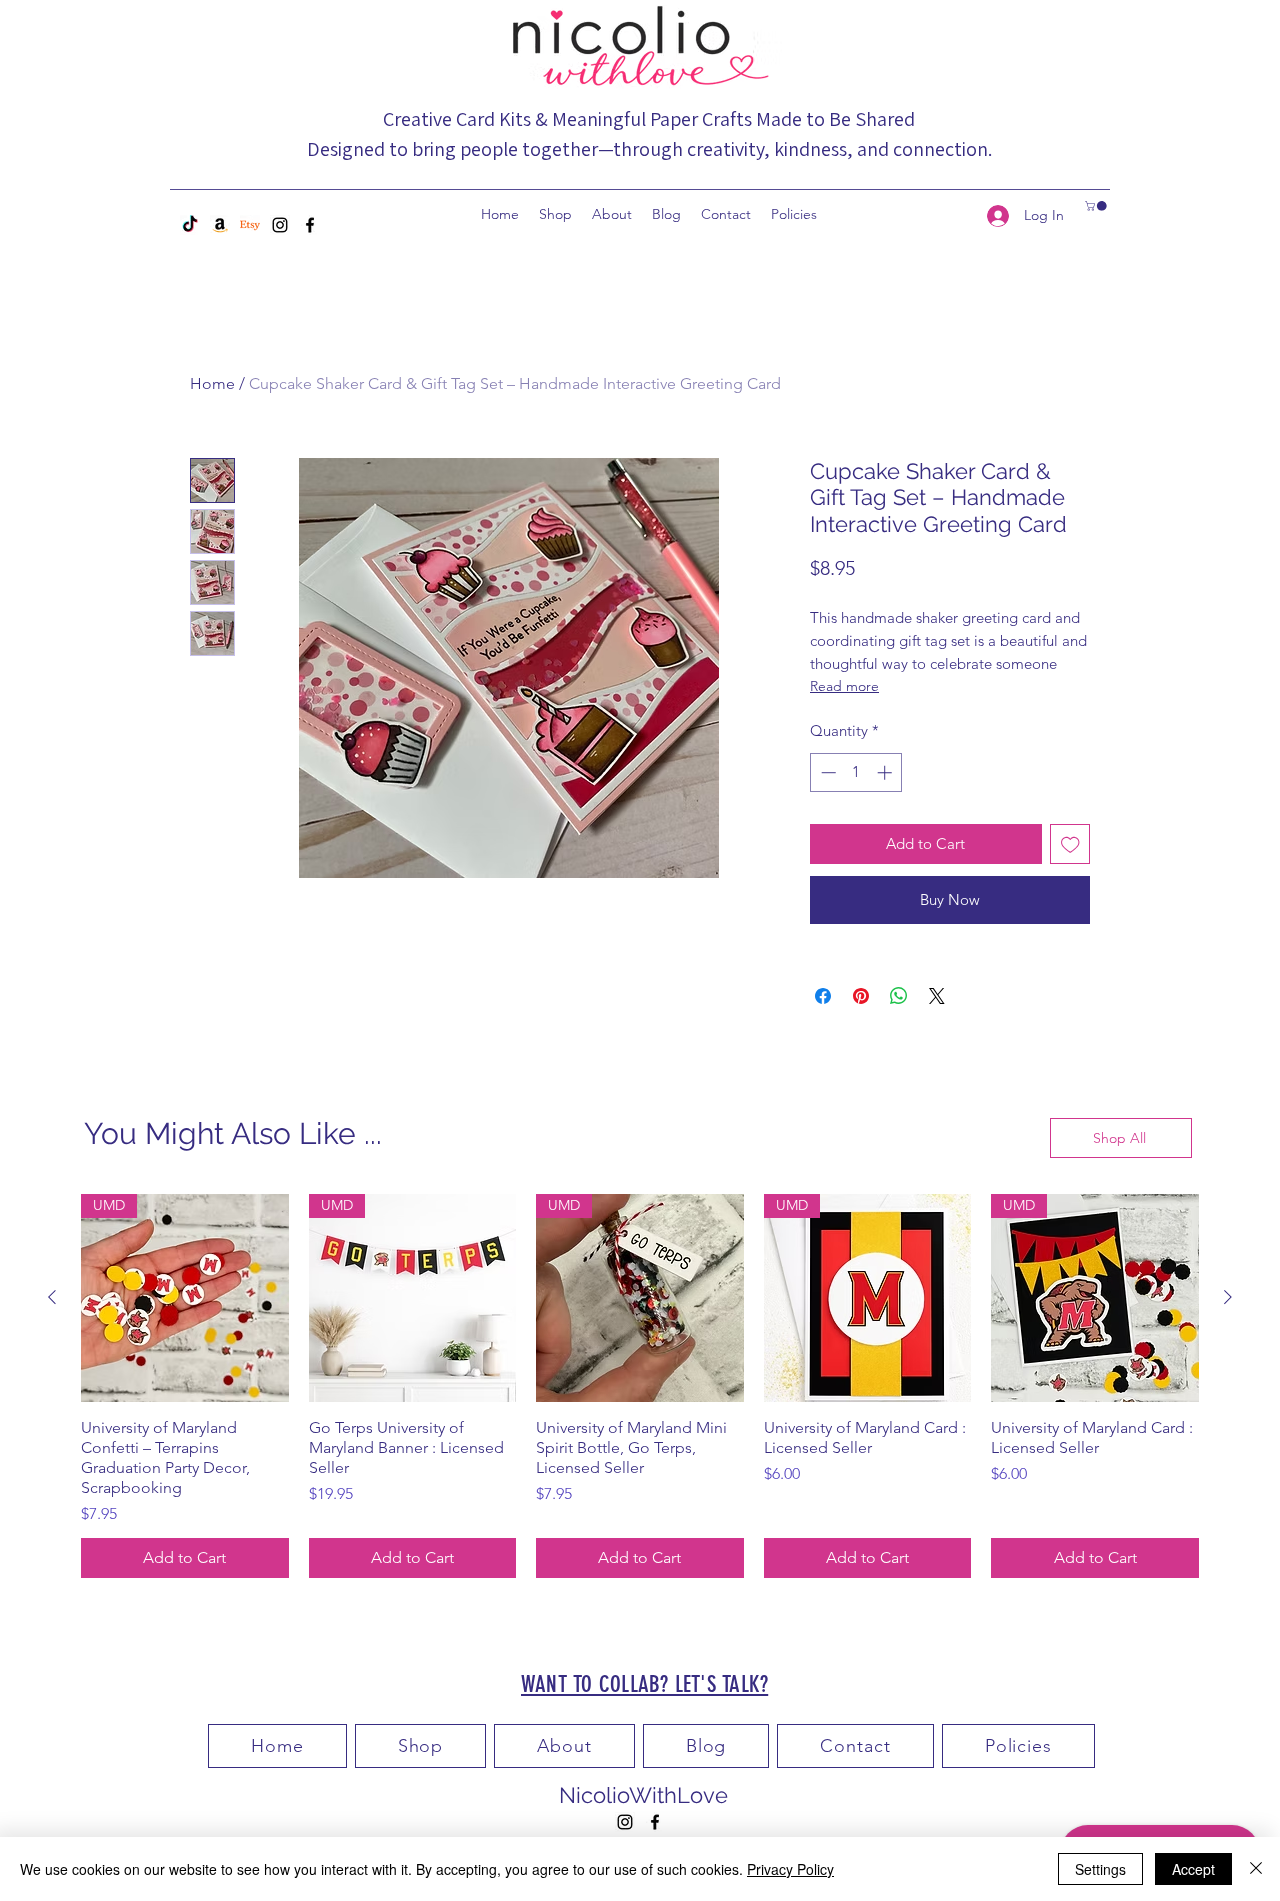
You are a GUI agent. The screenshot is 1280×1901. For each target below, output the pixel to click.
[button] (1097, 206)
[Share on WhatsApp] (899, 996)
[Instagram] (280, 225)
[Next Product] (1228, 1297)
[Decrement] (826, 772)
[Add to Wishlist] (1070, 844)
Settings (1100, 1869)
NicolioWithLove (643, 1795)
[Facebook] (310, 225)
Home (212, 383)
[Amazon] (220, 225)
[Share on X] (937, 996)
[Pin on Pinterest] (861, 996)
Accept (1193, 1869)
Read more (844, 686)
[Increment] (886, 772)
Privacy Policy (790, 1869)
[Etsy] (250, 225)
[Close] (1256, 1869)
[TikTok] (190, 225)
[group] (640, 1386)
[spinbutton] (856, 772)
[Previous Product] (52, 1297)
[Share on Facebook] (823, 996)
